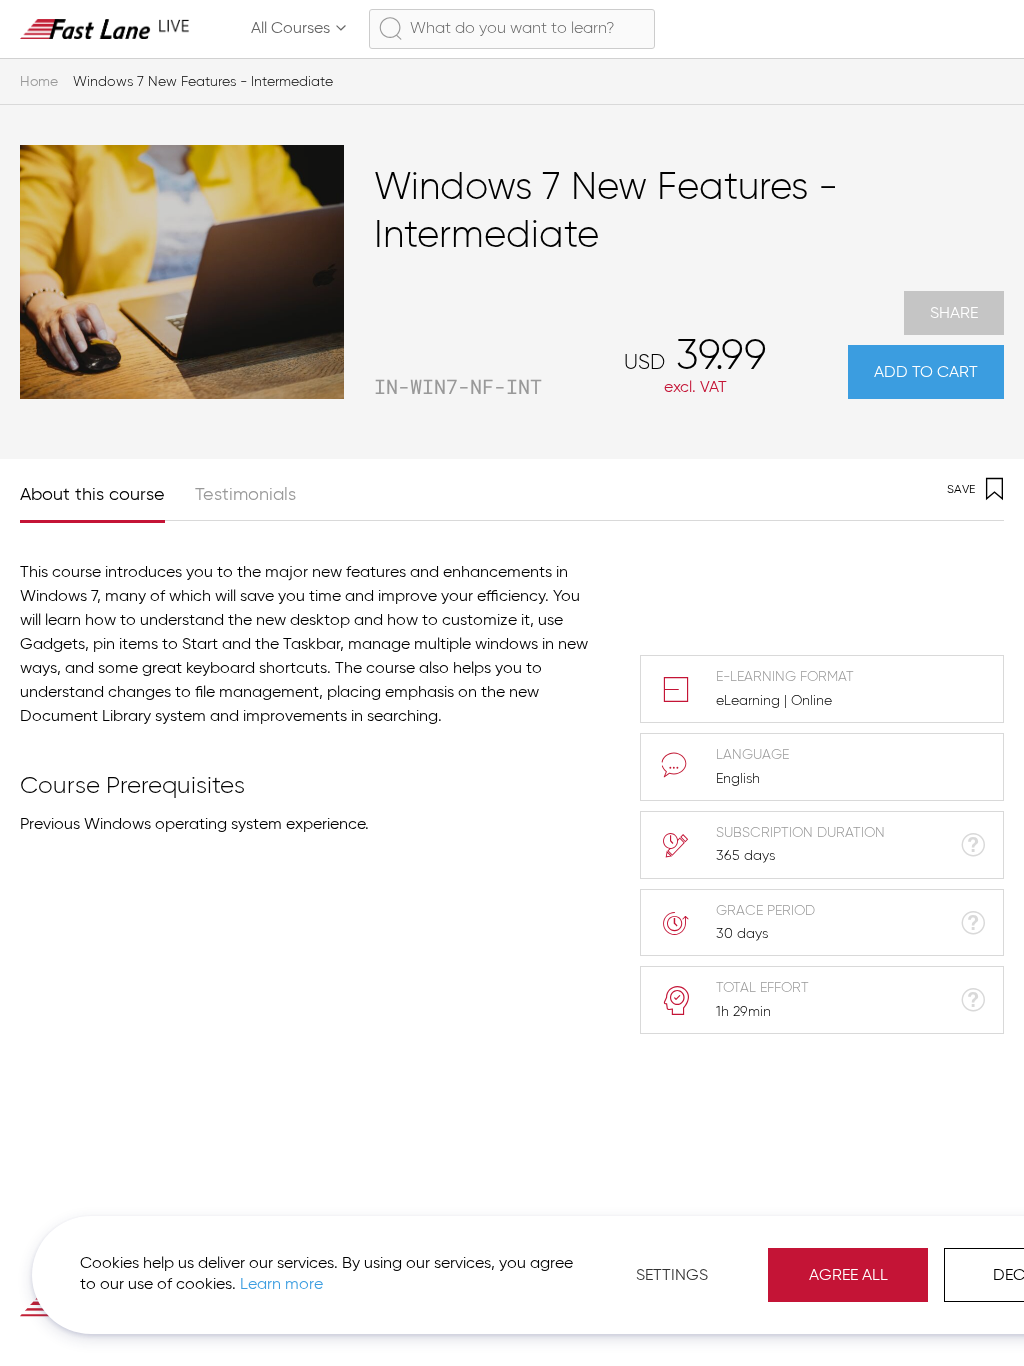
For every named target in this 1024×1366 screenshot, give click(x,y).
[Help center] (898, 29)
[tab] (107, 489)
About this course (92, 495)
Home (39, 82)
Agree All (848, 1276)
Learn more (281, 1285)
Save (961, 490)
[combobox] (512, 29)
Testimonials (245, 495)
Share (954, 314)
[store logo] (105, 28)
